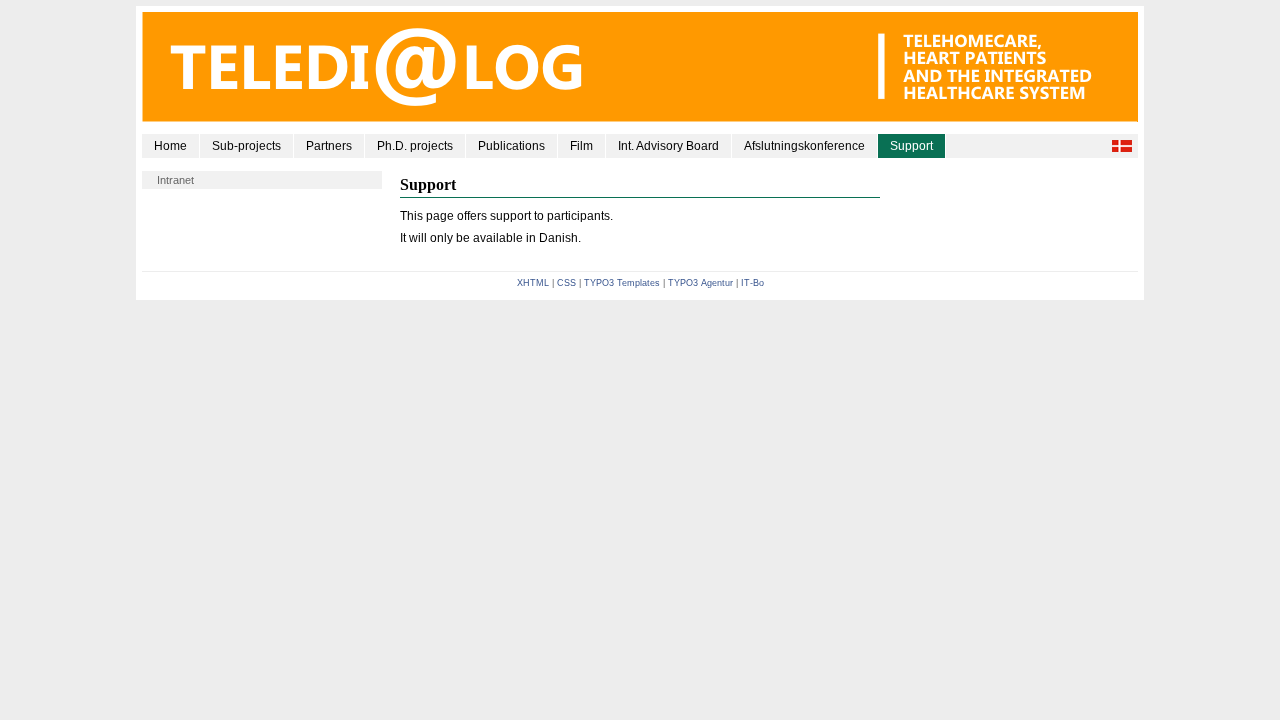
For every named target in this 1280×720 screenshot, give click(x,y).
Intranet (175, 180)
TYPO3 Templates (622, 283)
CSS (566, 283)
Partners (329, 146)
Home (170, 146)
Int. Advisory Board (668, 146)
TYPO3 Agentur (700, 283)
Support (911, 146)
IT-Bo (752, 283)
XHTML (533, 283)
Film (581, 146)
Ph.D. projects (415, 146)
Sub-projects (246, 146)
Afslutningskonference (804, 146)
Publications (511, 146)
